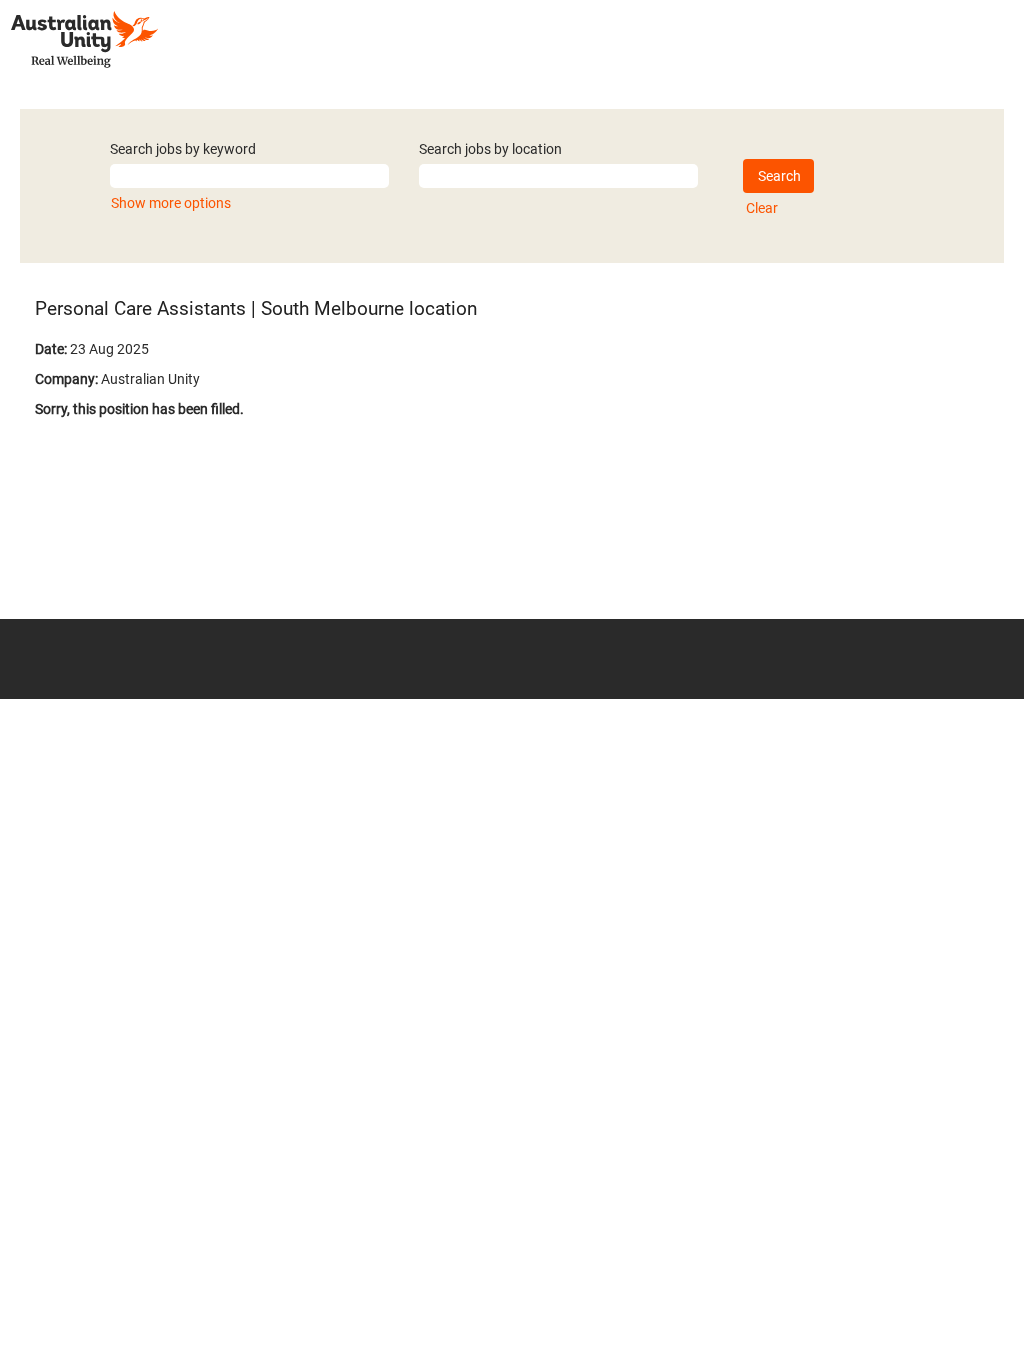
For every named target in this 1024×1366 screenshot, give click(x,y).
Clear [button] (762, 208)
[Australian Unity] (84, 39)
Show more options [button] (171, 203)
